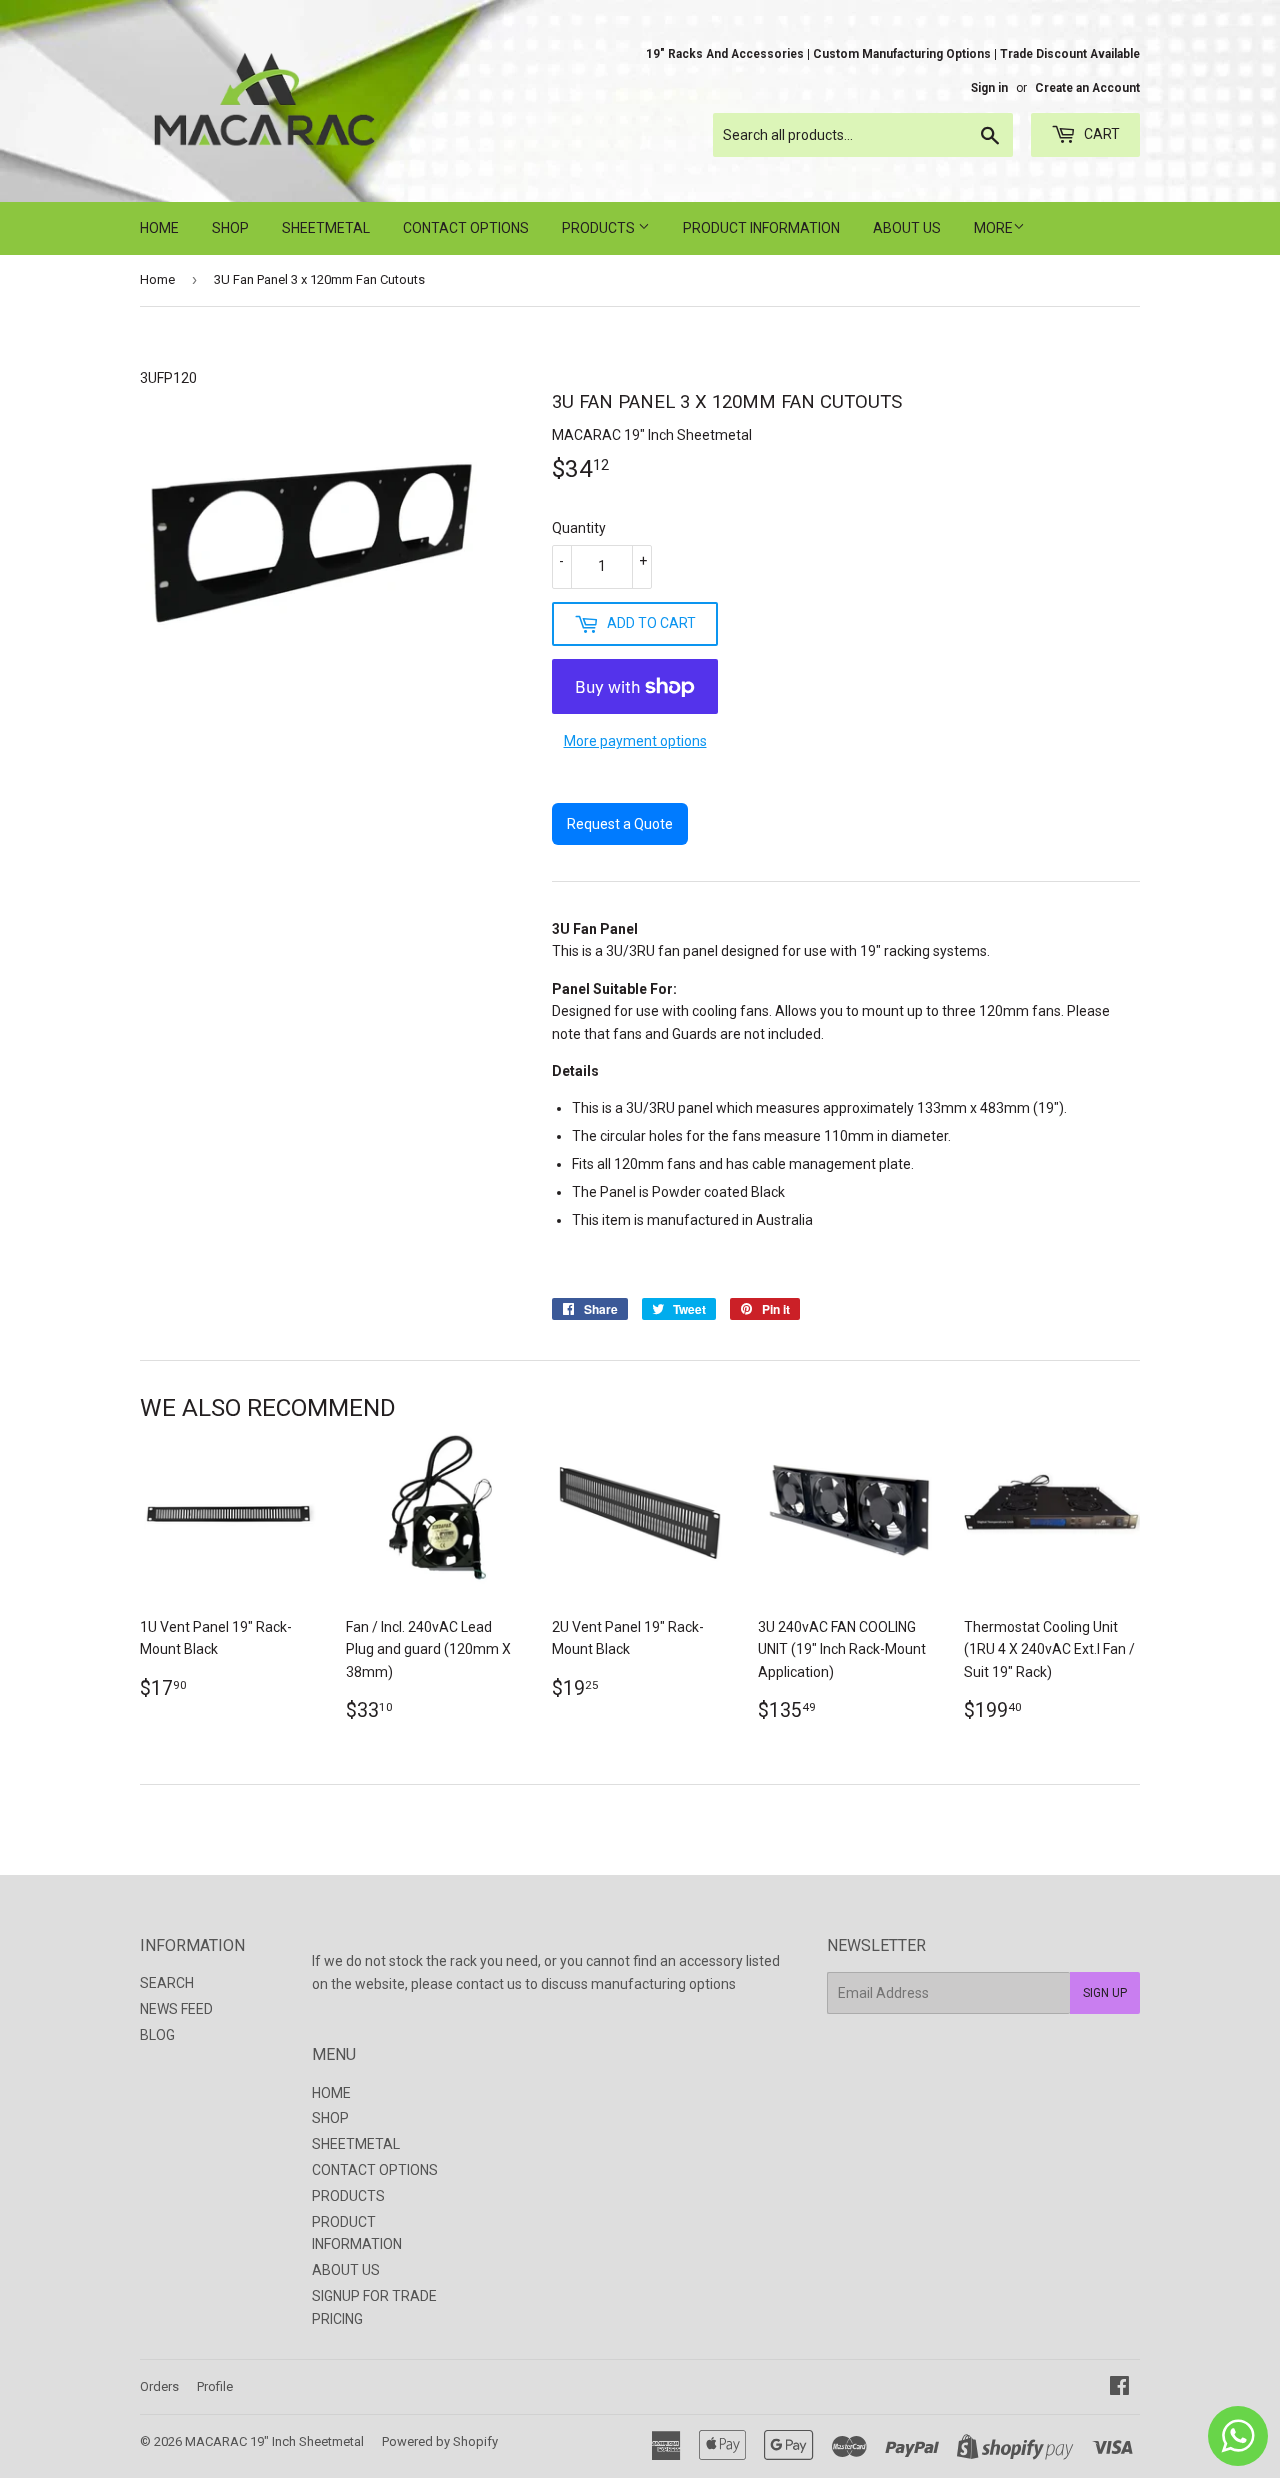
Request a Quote (620, 824)
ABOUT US (907, 228)
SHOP (230, 228)
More (993, 228)
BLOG (157, 2035)
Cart (1100, 134)
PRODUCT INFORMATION (761, 228)
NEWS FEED (176, 2009)
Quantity (579, 528)
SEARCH (167, 1983)
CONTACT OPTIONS (466, 228)
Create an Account (1087, 88)
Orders (159, 2386)
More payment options (635, 741)
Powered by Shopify (440, 2441)
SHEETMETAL (326, 228)
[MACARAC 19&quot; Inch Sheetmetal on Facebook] (1119, 2388)
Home (157, 279)
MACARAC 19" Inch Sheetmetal (274, 2441)
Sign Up (1105, 1993)
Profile (215, 2386)
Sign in (989, 88)
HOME (159, 228)
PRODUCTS (600, 228)
